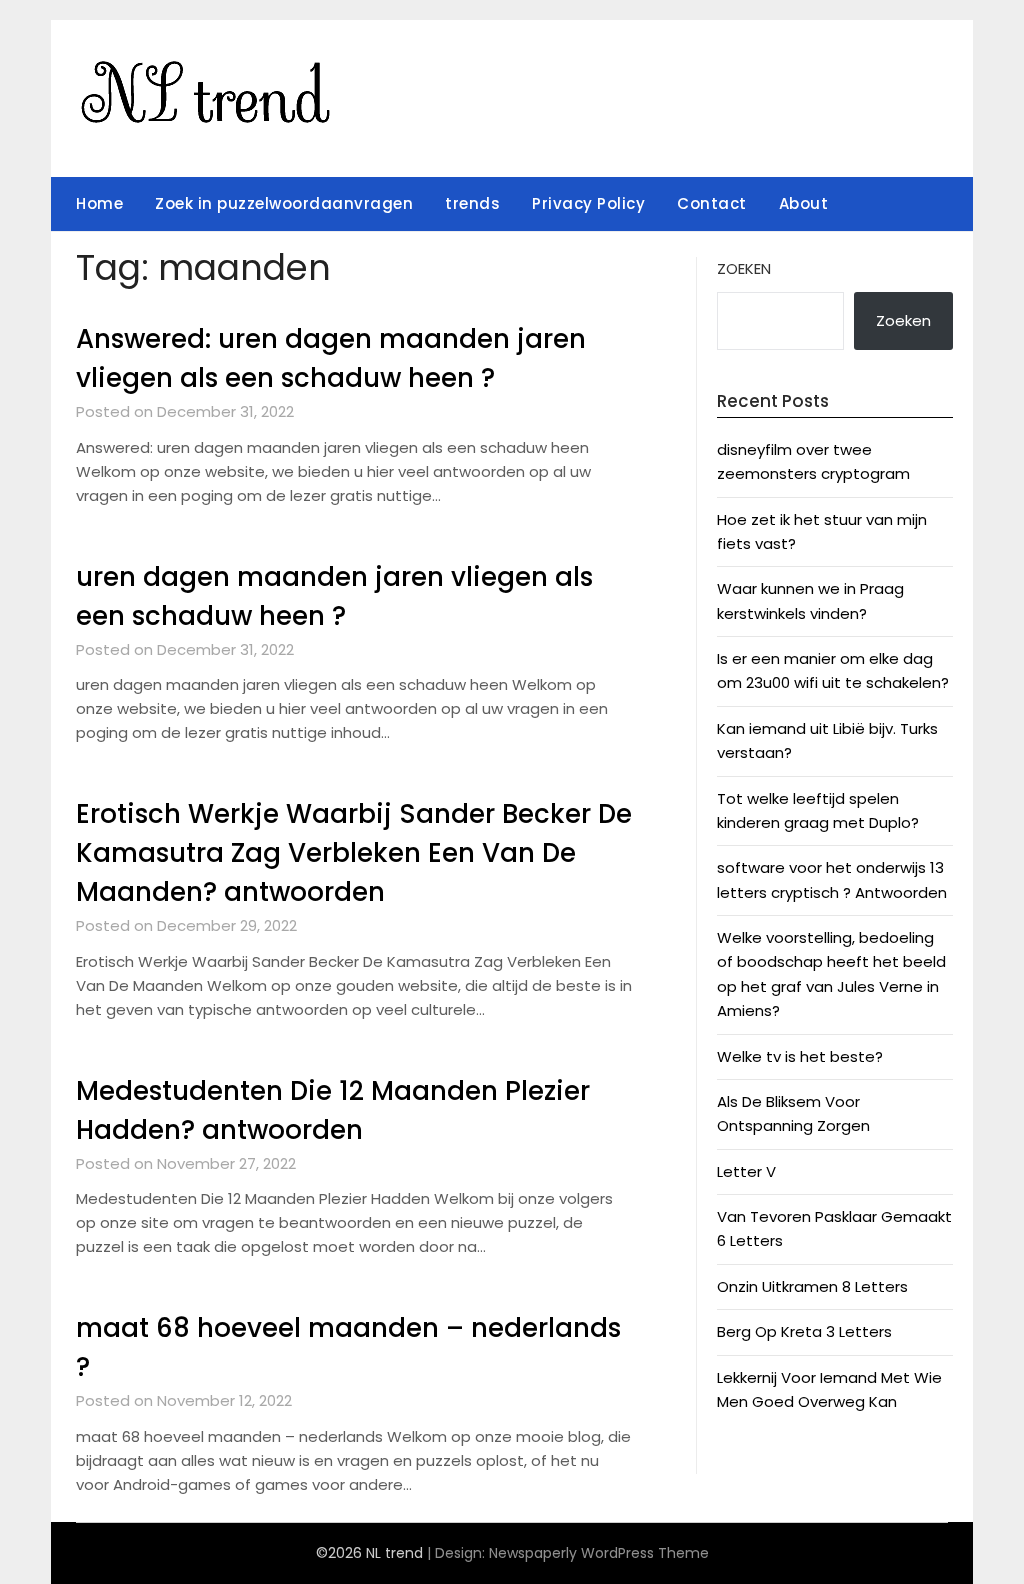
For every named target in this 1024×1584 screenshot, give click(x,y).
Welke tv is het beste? (800, 1056)
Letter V (746, 1171)
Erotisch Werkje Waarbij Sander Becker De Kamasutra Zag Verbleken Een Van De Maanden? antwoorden (354, 853)
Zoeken (744, 268)
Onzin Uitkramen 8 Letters (812, 1286)
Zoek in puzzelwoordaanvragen (284, 203)
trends (472, 203)
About (804, 203)
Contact (712, 203)
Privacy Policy (588, 203)
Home (99, 203)
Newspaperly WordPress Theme (599, 1553)
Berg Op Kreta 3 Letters (804, 1331)
